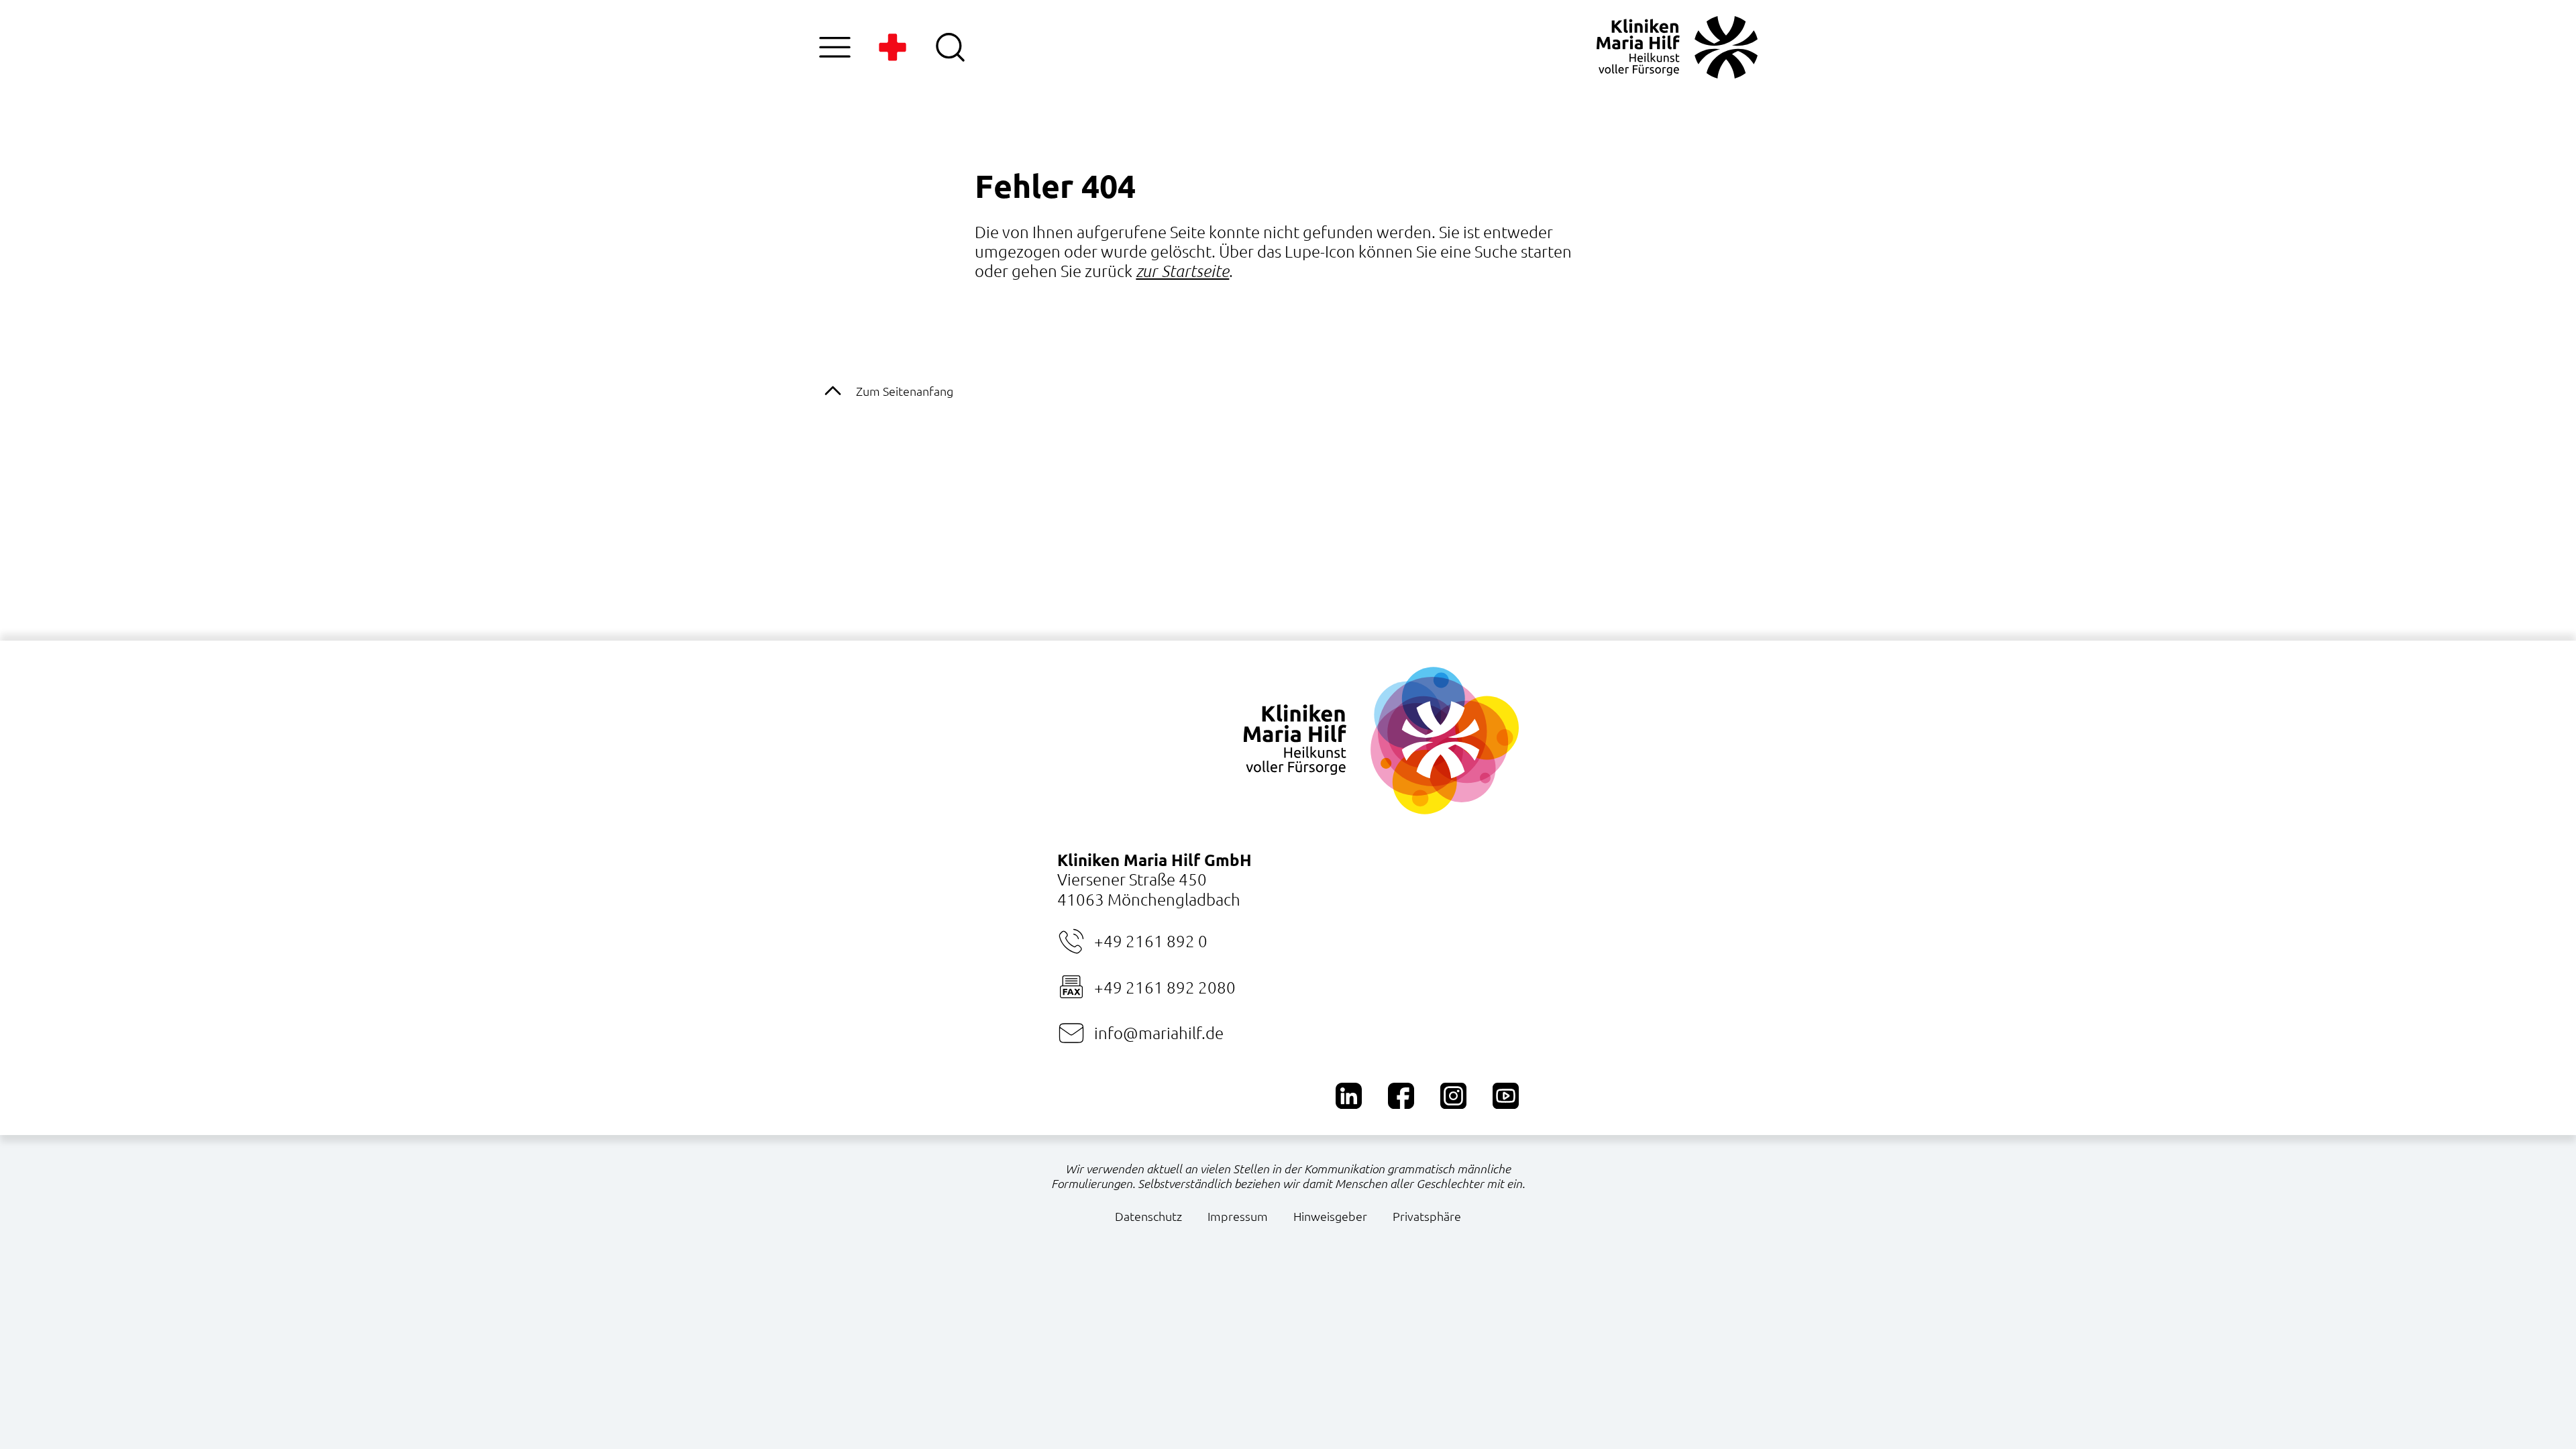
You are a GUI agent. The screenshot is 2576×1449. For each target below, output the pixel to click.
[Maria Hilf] (1677, 47)
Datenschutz (1148, 1216)
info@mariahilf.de (1159, 1032)
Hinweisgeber (1330, 1216)
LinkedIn (1349, 1096)
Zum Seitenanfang (905, 391)
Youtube (1506, 1096)
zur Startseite (1182, 271)
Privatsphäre (1427, 1216)
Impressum (1238, 1216)
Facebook (1401, 1096)
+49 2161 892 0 (1151, 941)
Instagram (1453, 1096)
